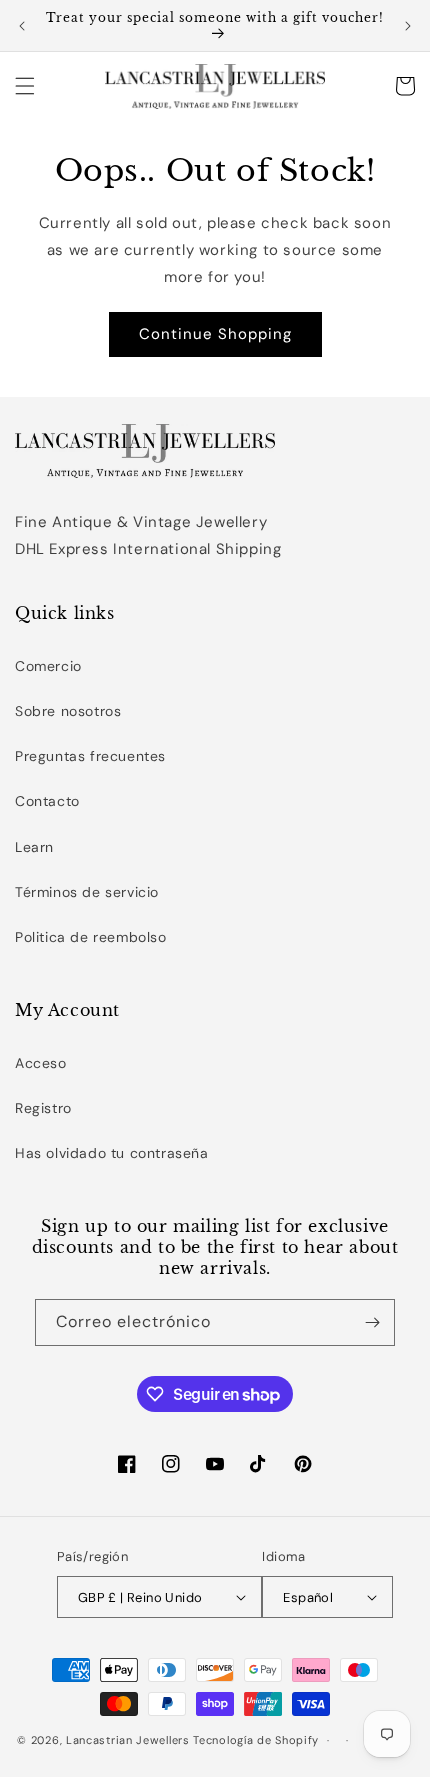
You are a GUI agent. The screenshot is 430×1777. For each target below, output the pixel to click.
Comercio (48, 666)
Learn (34, 847)
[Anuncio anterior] (22, 26)
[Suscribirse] (372, 1322)
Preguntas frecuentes (90, 756)
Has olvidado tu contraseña (112, 1153)
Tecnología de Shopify (256, 1740)
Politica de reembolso (91, 937)
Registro (43, 1108)
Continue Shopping (215, 334)
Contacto (47, 801)
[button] (25, 86)
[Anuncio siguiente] (408, 26)
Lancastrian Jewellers (128, 1740)
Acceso (41, 1063)
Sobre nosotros (68, 711)
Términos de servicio (87, 892)
